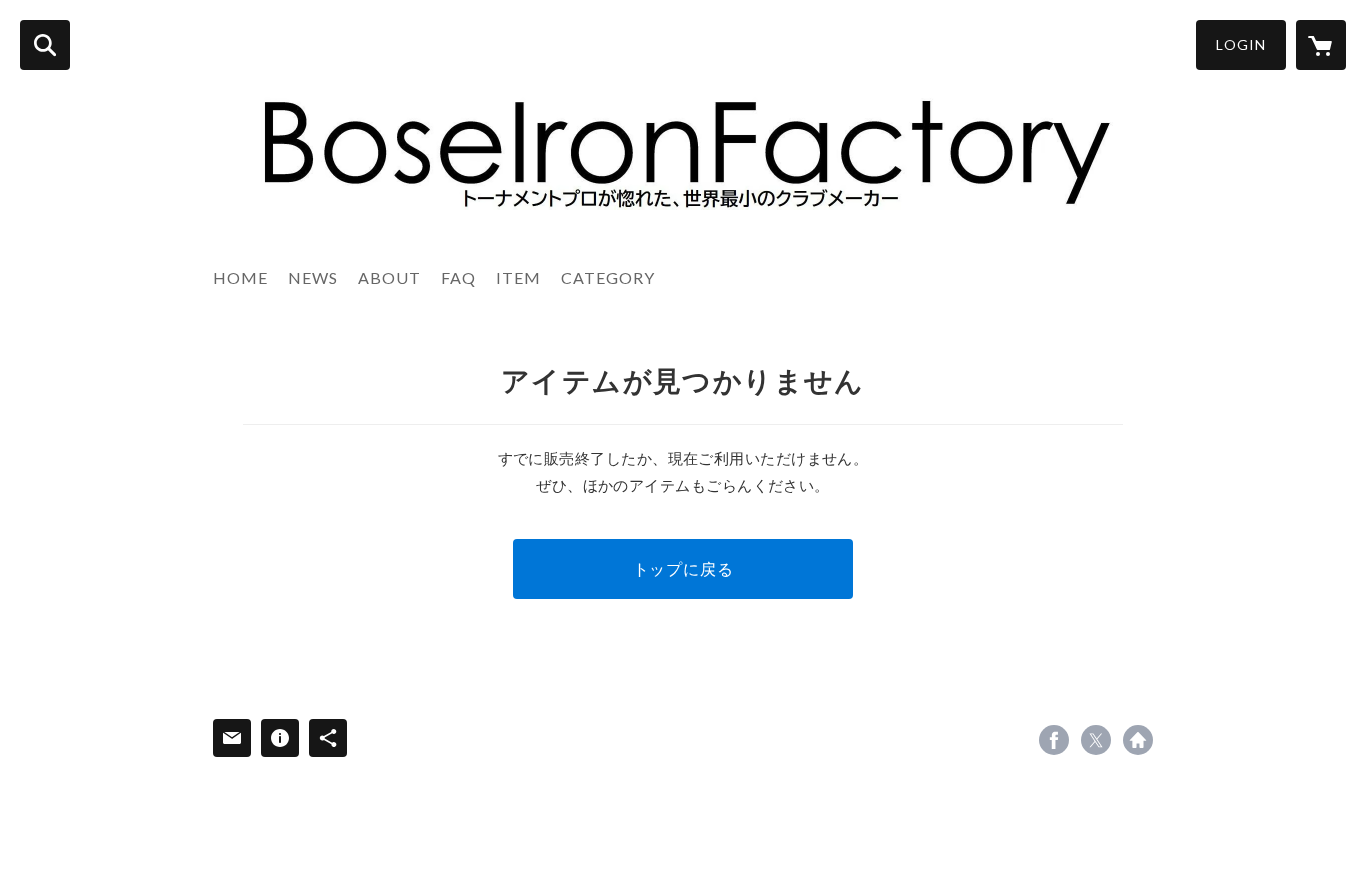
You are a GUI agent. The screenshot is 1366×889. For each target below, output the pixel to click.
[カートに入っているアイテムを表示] (1321, 45)
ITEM (518, 277)
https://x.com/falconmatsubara (1096, 740)
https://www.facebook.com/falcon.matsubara (1054, 740)
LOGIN (1241, 44)
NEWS (313, 277)
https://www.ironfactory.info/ (1138, 740)
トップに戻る (683, 568)
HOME (240, 277)
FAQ (458, 277)
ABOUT (389, 277)
